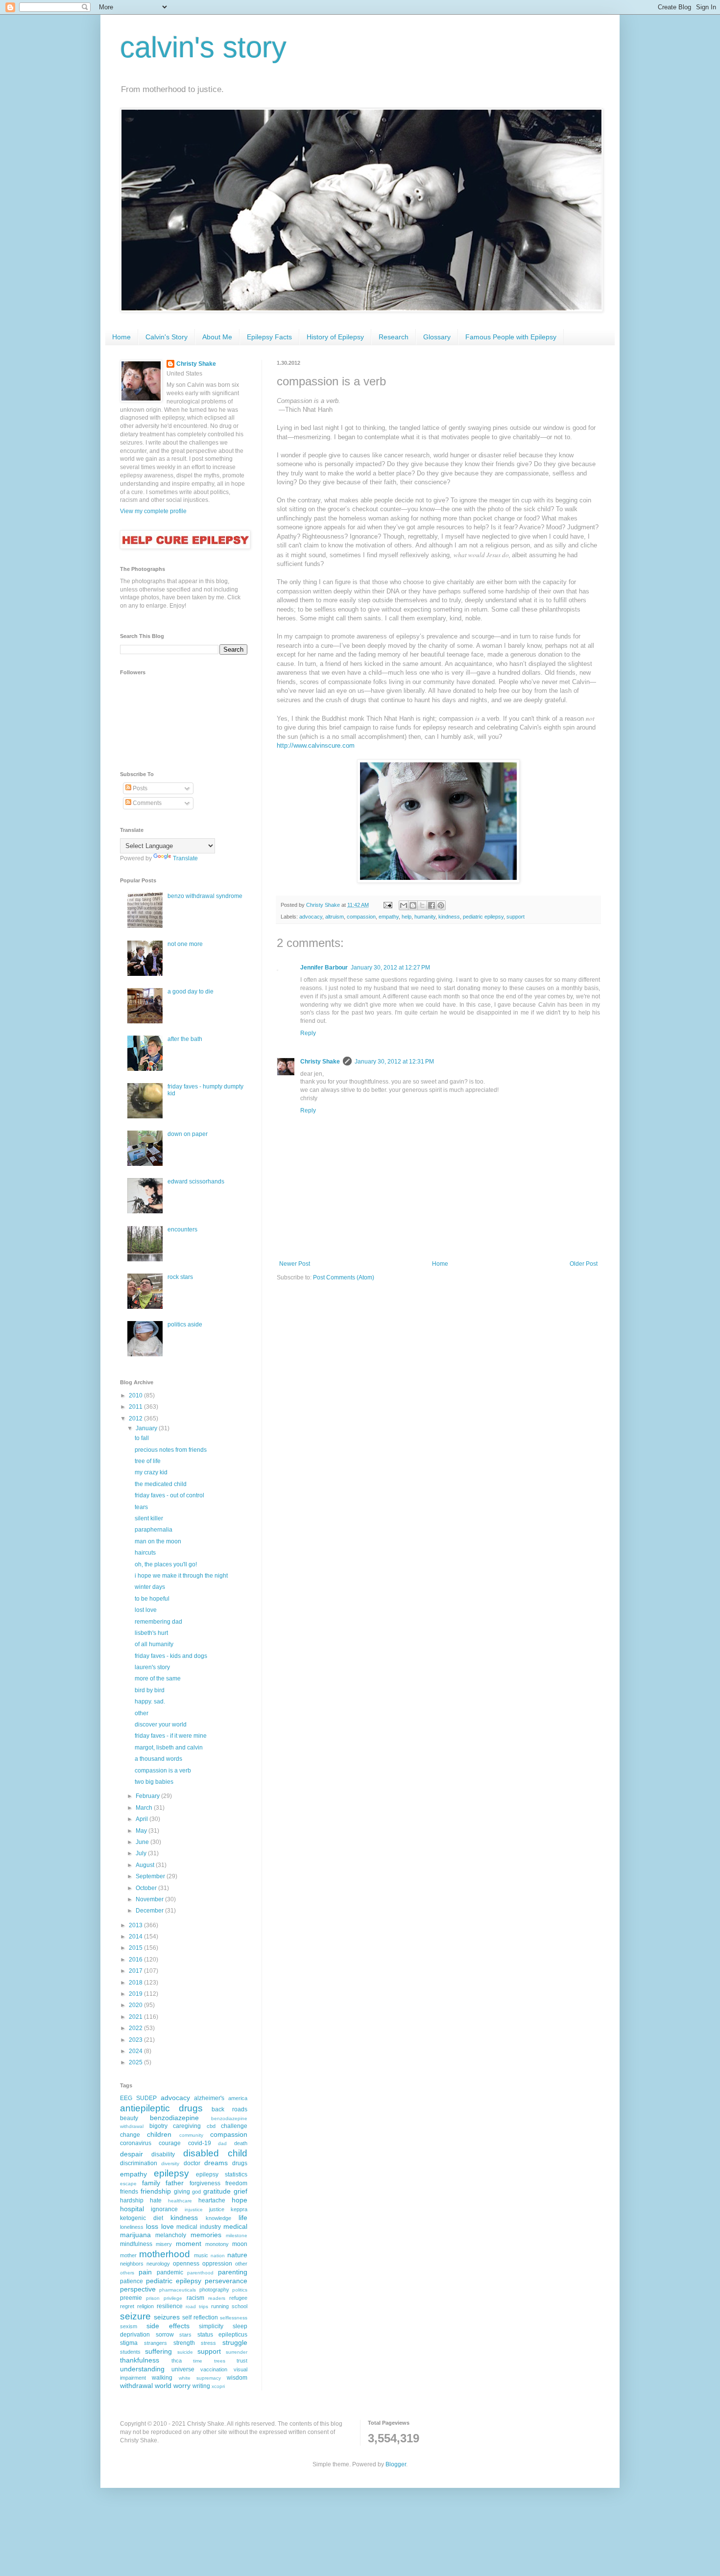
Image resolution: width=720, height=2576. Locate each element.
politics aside (185, 1324)
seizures (167, 2317)
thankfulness (140, 2360)
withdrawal (136, 2386)
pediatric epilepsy (483, 917)
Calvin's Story (167, 337)
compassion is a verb (163, 1771)
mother (128, 2255)
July (142, 1853)
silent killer (149, 1518)
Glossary (437, 337)
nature (237, 2255)
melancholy (171, 2235)
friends (129, 2192)
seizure (135, 2316)
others (127, 2273)
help (407, 917)
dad (222, 2143)
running (220, 2306)
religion (145, 2306)
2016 (136, 1960)
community (191, 2135)
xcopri (218, 2386)
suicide (185, 2352)
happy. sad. (150, 1702)
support (516, 917)
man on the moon (158, 1541)
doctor (192, 2163)
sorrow (165, 2335)
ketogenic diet (142, 2218)
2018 (136, 1983)
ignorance (164, 2209)
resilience (170, 2306)
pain (145, 2272)
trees (220, 2361)
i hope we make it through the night (181, 1576)
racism (195, 2298)
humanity (425, 917)
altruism (335, 917)
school (240, 2306)
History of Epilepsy (335, 337)
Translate (185, 858)
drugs (240, 2163)
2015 (136, 1948)
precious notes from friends (171, 1450)
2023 (136, 2040)
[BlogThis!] (413, 905)
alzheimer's (209, 2098)
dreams (216, 2163)
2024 (136, 2051)
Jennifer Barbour (324, 968)
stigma (129, 2343)
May (142, 1831)
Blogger (396, 2464)
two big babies (154, 1782)
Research (394, 337)
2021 (136, 2017)
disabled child (215, 2153)
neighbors (132, 2264)
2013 (136, 1925)
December (150, 1911)
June (143, 1842)
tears (141, 1507)
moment (189, 2244)
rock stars (180, 1277)
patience (132, 2281)
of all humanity (154, 1644)
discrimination (139, 2163)
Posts (139, 788)
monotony (217, 2244)
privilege (173, 2298)
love (168, 2226)
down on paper (188, 1134)
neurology (158, 2264)
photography (214, 2290)
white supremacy (200, 2378)
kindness (449, 917)
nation (218, 2256)
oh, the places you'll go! (166, 1564)
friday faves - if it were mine (171, 1736)
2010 (136, 1395)
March (145, 1808)
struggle (235, 2342)
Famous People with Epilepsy (511, 337)
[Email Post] (387, 905)
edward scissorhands (196, 1182)
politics (240, 2290)
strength (184, 2343)
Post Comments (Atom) (344, 1277)
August (146, 1865)
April (143, 1819)
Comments (146, 803)
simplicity (211, 2326)
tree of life (148, 1461)
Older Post (584, 1264)
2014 (136, 1937)
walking (162, 2378)
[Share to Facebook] (432, 905)
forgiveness (205, 2183)
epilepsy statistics (222, 2174)
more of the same (158, 1678)
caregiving (187, 2126)
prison (153, 2298)
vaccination (214, 2369)
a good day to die (191, 992)
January (147, 1428)
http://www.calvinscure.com (316, 745)
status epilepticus (223, 2335)
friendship (156, 2191)
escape (128, 2184)
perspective (138, 2289)
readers (217, 2298)
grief (240, 2191)
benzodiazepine (174, 2118)
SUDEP (146, 2098)
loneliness (132, 2227)
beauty (129, 2118)
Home (121, 337)
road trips (197, 2306)
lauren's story (152, 1667)
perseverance (226, 2281)
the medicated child (161, 1484)
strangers (156, 2343)
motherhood (165, 2254)
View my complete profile (153, 511)
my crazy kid (151, 1472)
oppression (217, 2264)
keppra (239, 2209)
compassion (361, 917)
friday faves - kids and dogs (171, 1656)
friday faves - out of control (169, 1495)
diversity (170, 2163)
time (198, 2361)
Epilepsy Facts (269, 337)
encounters (182, 1229)
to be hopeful (152, 1599)
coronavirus (136, 2143)
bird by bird (150, 1690)
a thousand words (158, 1759)
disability (163, 2154)
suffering (158, 2351)
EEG (126, 2098)
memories (206, 2235)
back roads (229, 2109)
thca (177, 2361)
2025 (136, 2062)
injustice (194, 2210)
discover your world (161, 1725)
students (130, 2352)
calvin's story (203, 47)
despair (132, 2154)
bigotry (158, 2126)
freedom (236, 2183)
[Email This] (404, 905)
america (238, 2098)
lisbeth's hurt (151, 1633)
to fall (142, 1438)
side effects (168, 2326)
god (196, 2192)
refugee (238, 2298)
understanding (142, 2369)
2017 (136, 1971)
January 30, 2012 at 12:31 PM (394, 1062)
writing (201, 2386)
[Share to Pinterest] (441, 905)
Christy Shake (320, 1062)
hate (156, 2200)
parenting (233, 2272)
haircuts (145, 1553)
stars (185, 2335)
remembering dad (158, 1622)
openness (186, 2264)
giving (182, 2192)
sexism (129, 2326)
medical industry (199, 2227)
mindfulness (136, 2244)
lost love (146, 1610)
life (243, 2218)
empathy (389, 917)
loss (152, 2226)
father (175, 2183)
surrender (237, 2352)
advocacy (311, 917)
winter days (150, 1587)
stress (208, 2343)
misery (164, 2244)
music (201, 2255)
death (241, 2143)
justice (217, 2209)
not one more (185, 944)
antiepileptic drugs (161, 2108)
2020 (136, 2005)
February (148, 1796)
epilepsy (171, 2173)
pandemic (170, 2272)
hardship (132, 2200)
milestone (237, 2235)
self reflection (200, 2317)
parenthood (200, 2273)
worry (182, 2386)
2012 (136, 1418)
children (159, 2134)
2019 (136, 1994)
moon (240, 2244)
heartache (212, 2200)
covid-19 (200, 2143)
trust (242, 2361)
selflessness (234, 2318)
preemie (131, 2298)
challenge (234, 2126)
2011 (136, 1407)
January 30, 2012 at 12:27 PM (390, 968)
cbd (211, 2126)
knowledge (218, 2218)
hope (240, 2200)
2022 (136, 2028)
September (151, 1876)
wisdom (237, 2378)
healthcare (180, 2201)
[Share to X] (422, 905)
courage (170, 2143)
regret (127, 2306)
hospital (132, 2209)
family (151, 2183)
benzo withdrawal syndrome (205, 896)
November (150, 1899)
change (130, 2135)
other (142, 1713)
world (163, 2386)
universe (183, 2369)
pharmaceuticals (178, 2290)
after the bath (185, 1039)
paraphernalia (154, 1530)
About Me (217, 337)
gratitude (217, 2191)
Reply (308, 1033)
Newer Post (295, 1264)
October (147, 1888)
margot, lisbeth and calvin (169, 1748)
